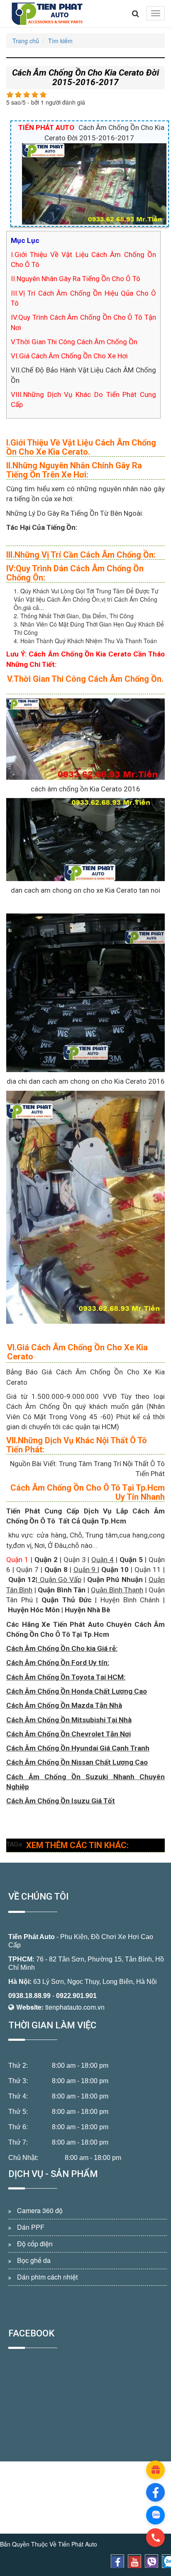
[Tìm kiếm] (136, 14)
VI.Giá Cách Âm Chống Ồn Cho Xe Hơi (69, 356)
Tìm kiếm (60, 41)
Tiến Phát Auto (32, 1937)
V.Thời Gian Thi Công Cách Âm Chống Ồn (74, 342)
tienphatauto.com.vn (75, 2007)
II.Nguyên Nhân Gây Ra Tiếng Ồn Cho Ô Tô (76, 279)
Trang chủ (26, 41)
